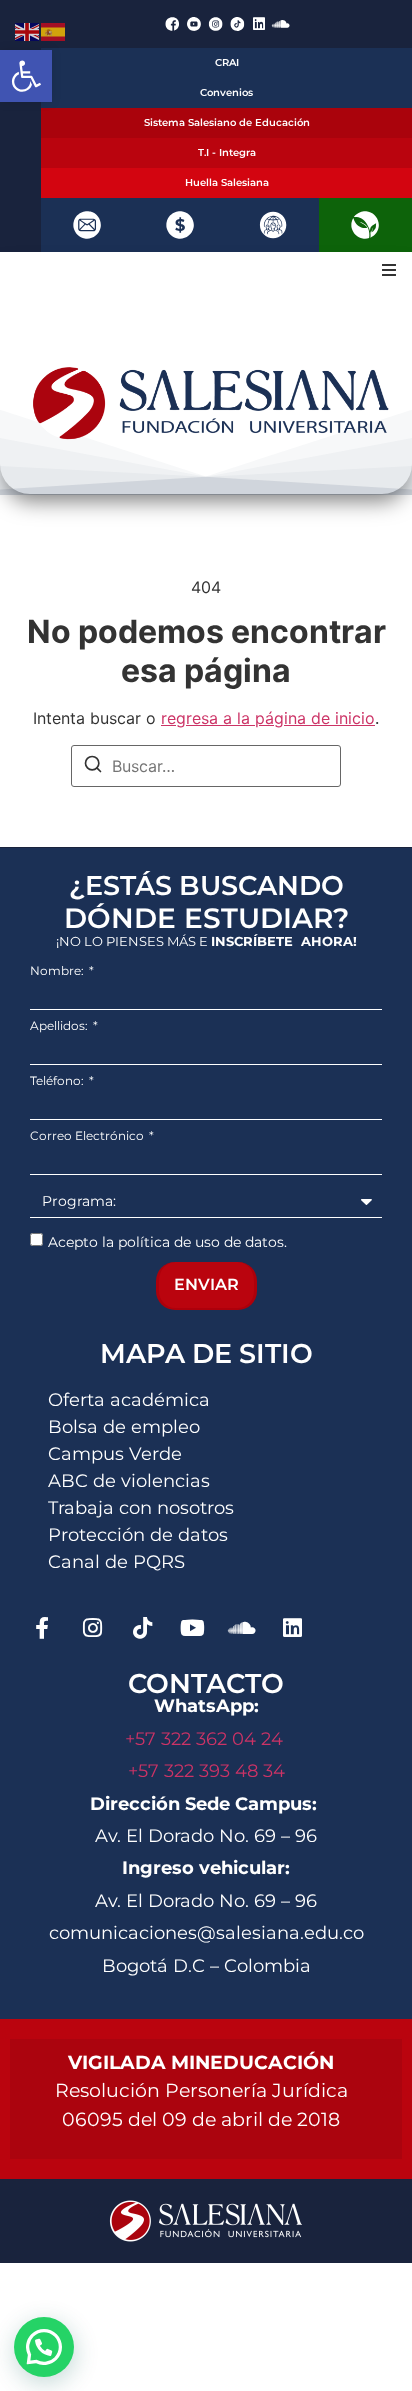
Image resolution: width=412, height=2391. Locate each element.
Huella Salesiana (227, 182)
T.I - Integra (227, 152)
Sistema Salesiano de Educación (227, 122)
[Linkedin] (259, 24)
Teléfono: (58, 1081)
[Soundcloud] (281, 24)
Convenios (226, 92)
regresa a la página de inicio (268, 718)
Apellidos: (60, 1026)
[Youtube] (192, 1628)
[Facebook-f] (42, 1628)
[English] (28, 30)
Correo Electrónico (88, 1136)
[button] (26, 76)
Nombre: (58, 971)
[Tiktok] (142, 1628)
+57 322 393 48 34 (206, 1771)
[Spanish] (54, 30)
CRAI (227, 62)
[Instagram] (92, 1628)
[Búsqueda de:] (206, 766)
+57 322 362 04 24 (206, 1739)
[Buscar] (93, 767)
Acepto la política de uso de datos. (167, 1242)
